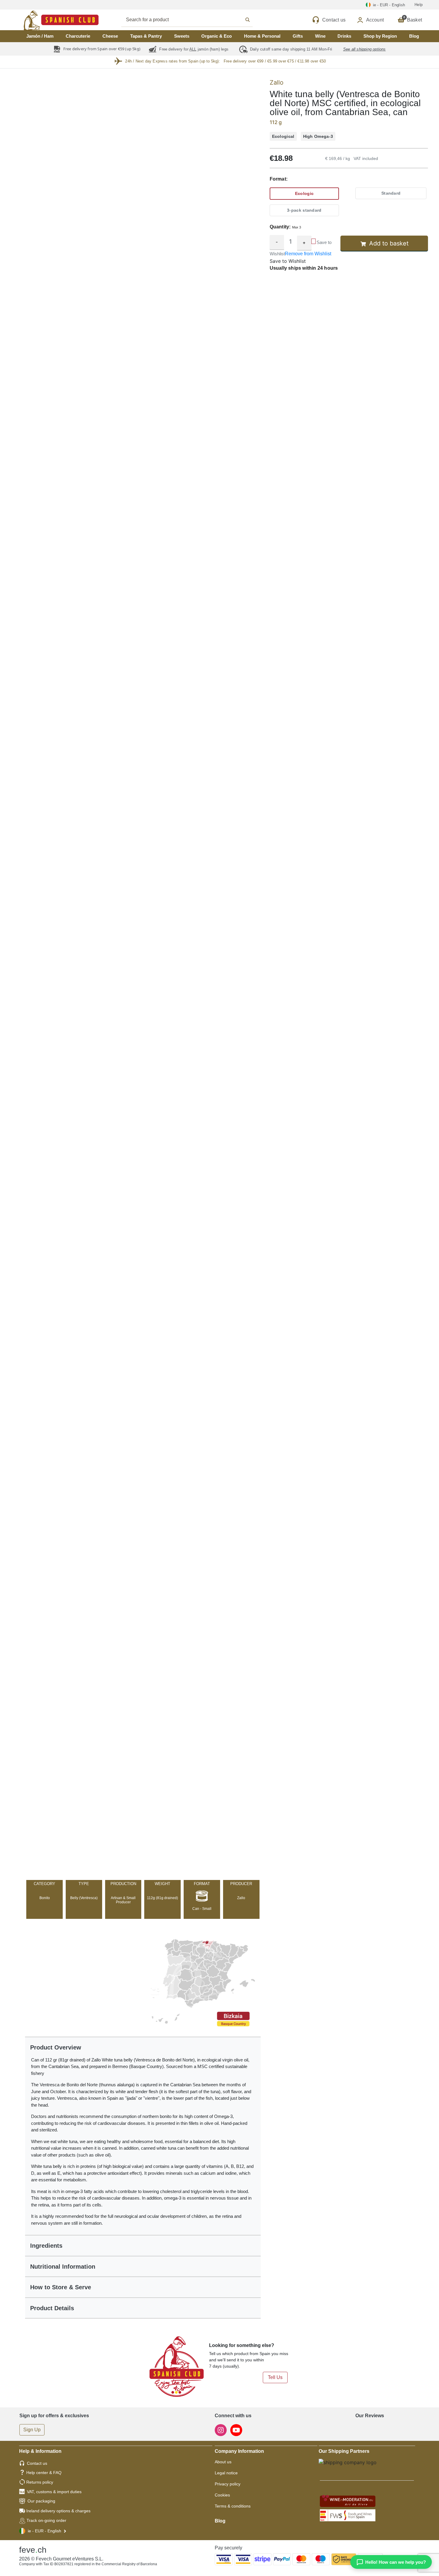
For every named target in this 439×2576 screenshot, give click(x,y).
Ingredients (46, 2246)
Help (419, 5)
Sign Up (32, 2430)
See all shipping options (364, 49)
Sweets (182, 36)
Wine (320, 36)
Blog (414, 36)
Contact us (37, 2463)
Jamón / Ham (40, 36)
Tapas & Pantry (146, 36)
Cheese (110, 36)
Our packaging (41, 2501)
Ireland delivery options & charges (58, 2511)
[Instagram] (221, 2430)
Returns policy (40, 2482)
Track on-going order (46, 2520)
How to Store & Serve (61, 2287)
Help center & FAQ (44, 2473)
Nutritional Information (63, 2267)
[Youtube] (236, 2430)
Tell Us (275, 2377)
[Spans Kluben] (40, 20)
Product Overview (56, 2047)
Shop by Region (380, 36)
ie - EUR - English (44, 2531)
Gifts (298, 36)
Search (194, 20)
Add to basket (389, 243)
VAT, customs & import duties (54, 2492)
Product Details (52, 2308)
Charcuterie (78, 36)
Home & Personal (262, 36)
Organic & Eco (217, 36)
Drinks (344, 36)
